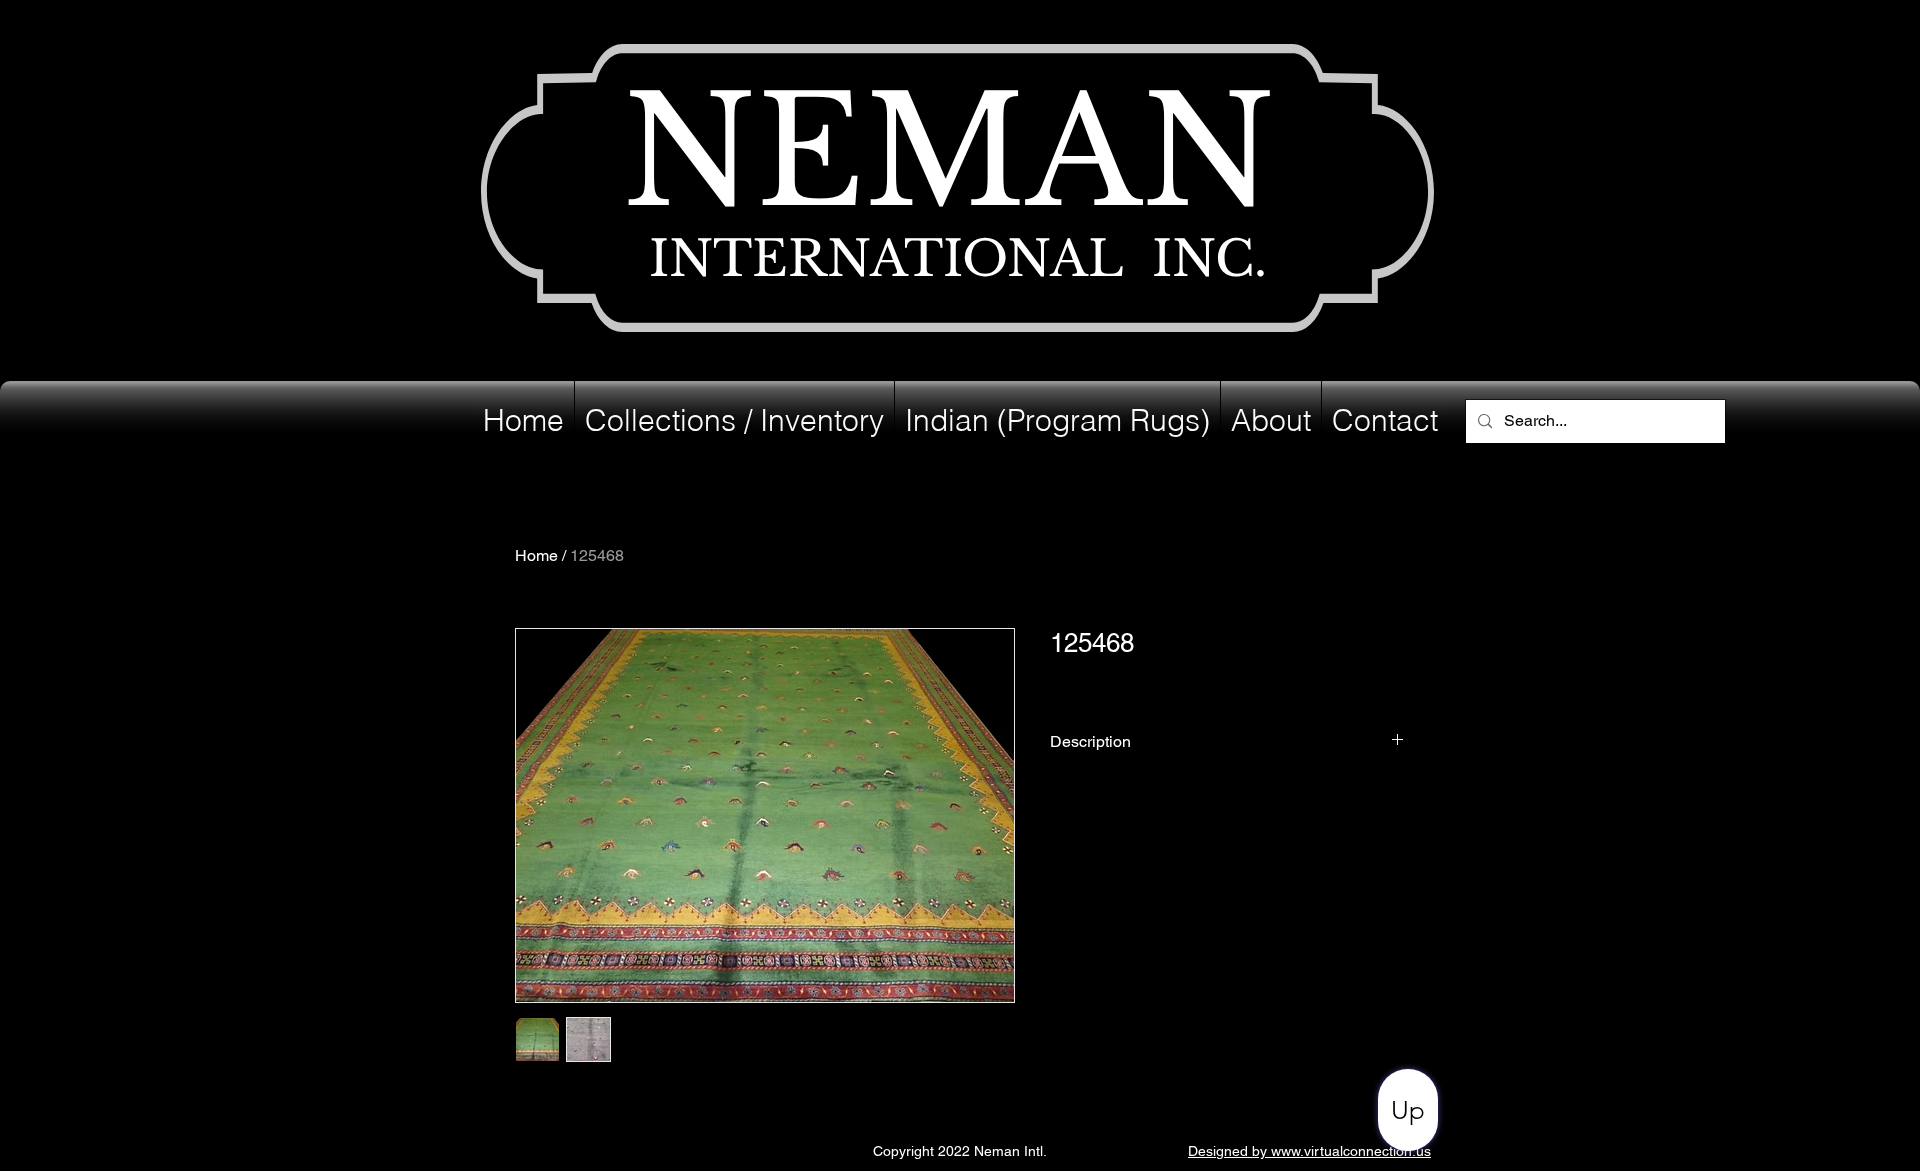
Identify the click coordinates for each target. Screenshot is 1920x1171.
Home (536, 555)
